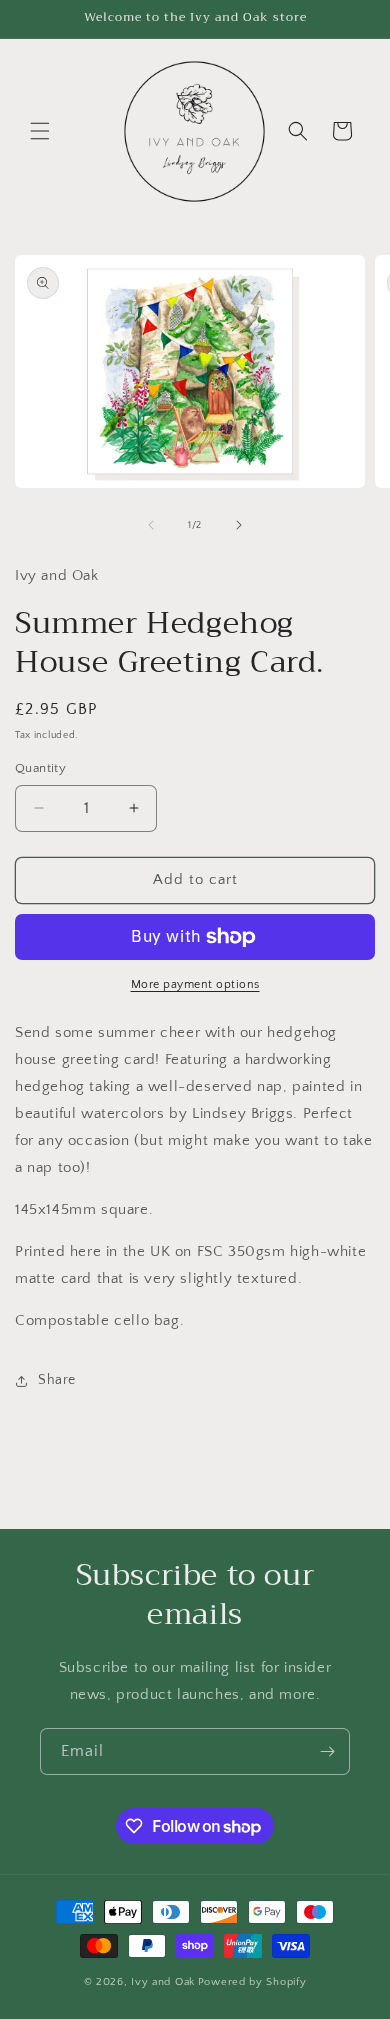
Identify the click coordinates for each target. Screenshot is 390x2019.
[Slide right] (239, 525)
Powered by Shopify (252, 1982)
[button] (40, 131)
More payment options (195, 984)
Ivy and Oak (163, 1982)
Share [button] (57, 1380)
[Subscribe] (327, 1751)
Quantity (40, 768)
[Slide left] (151, 525)
